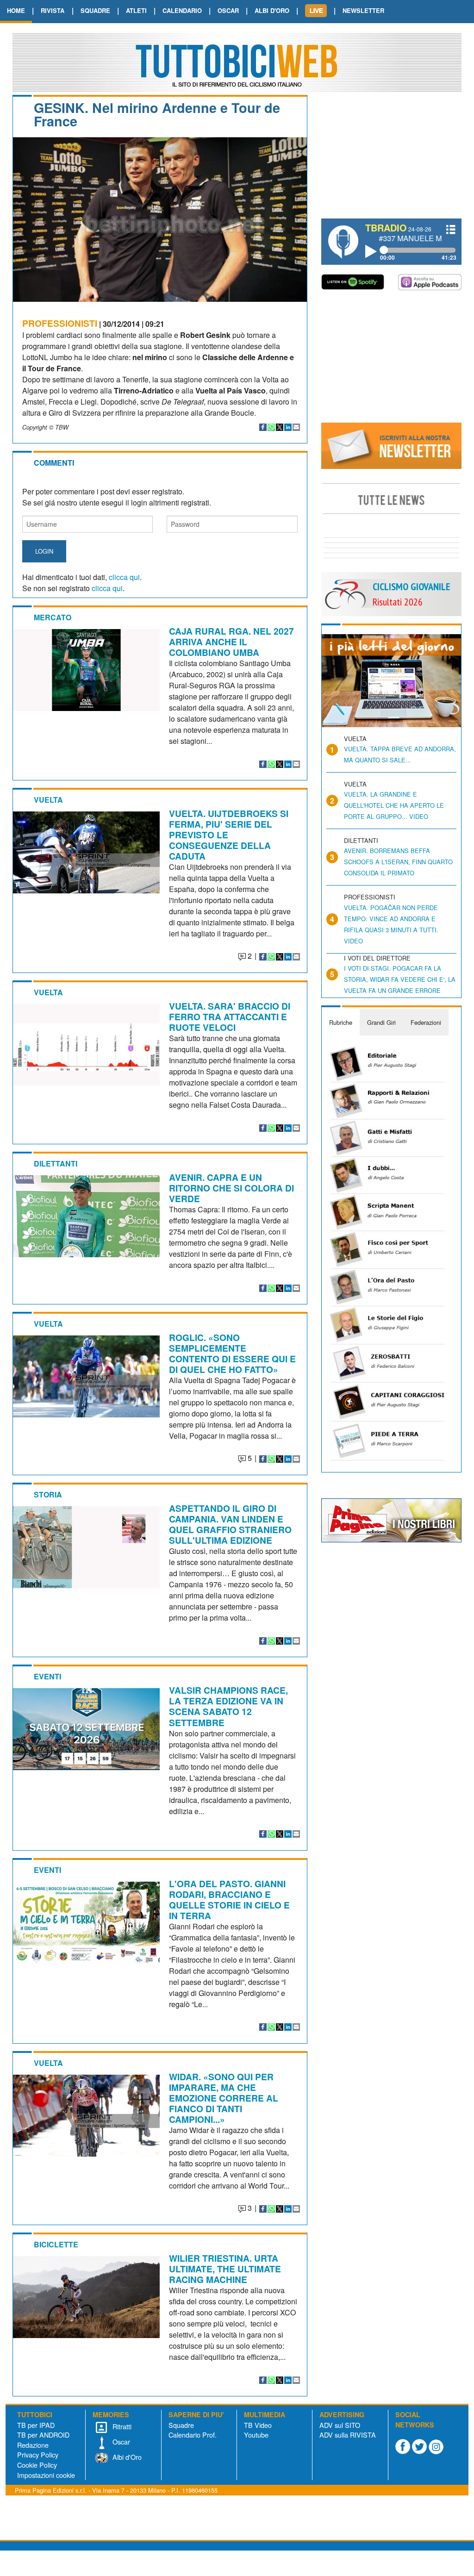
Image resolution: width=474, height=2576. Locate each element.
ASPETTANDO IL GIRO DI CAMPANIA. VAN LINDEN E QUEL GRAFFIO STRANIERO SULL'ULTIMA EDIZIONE (230, 1524)
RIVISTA (53, 10)
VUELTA (48, 800)
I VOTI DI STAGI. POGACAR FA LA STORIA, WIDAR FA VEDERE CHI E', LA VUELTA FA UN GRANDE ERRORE (400, 979)
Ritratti (121, 2426)
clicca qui (124, 577)
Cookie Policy (37, 2465)
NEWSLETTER (363, 10)
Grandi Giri (381, 1022)
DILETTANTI (56, 1163)
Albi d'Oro (126, 2457)
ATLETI (136, 10)
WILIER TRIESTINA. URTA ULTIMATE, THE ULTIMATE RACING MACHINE (225, 2269)
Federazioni (426, 1022)
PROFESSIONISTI (60, 323)
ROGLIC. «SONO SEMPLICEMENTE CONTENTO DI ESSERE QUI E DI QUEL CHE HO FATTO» (232, 1353)
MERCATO (53, 617)
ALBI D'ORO (272, 10)
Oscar (120, 2442)
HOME (16, 10)
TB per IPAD (36, 2425)
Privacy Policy (38, 2454)
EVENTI (47, 1676)
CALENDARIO (182, 10)
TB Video (258, 2425)
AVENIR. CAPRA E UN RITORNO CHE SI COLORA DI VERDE (231, 1188)
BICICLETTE (56, 2244)
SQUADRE (95, 10)
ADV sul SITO (340, 2425)
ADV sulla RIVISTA (348, 2435)
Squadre (181, 2425)
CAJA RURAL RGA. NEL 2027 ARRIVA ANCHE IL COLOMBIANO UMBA (231, 642)
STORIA (48, 1494)
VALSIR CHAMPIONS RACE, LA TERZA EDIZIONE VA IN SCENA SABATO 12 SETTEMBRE (228, 1706)
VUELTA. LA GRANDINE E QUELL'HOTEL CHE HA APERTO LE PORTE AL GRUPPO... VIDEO (394, 805)
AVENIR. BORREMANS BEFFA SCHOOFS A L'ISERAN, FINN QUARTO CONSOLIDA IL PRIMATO (398, 862)
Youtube (256, 2435)
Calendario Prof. (193, 2435)
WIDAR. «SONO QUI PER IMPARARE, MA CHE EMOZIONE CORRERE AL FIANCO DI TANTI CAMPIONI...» (224, 2098)
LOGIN (44, 551)
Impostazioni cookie (46, 2475)
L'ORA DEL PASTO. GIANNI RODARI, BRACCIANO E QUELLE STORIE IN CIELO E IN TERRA (229, 1899)
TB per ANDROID (43, 2435)
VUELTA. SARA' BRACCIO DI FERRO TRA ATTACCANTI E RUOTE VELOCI (230, 1017)
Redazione (33, 2445)
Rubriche (341, 1022)
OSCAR (228, 10)
